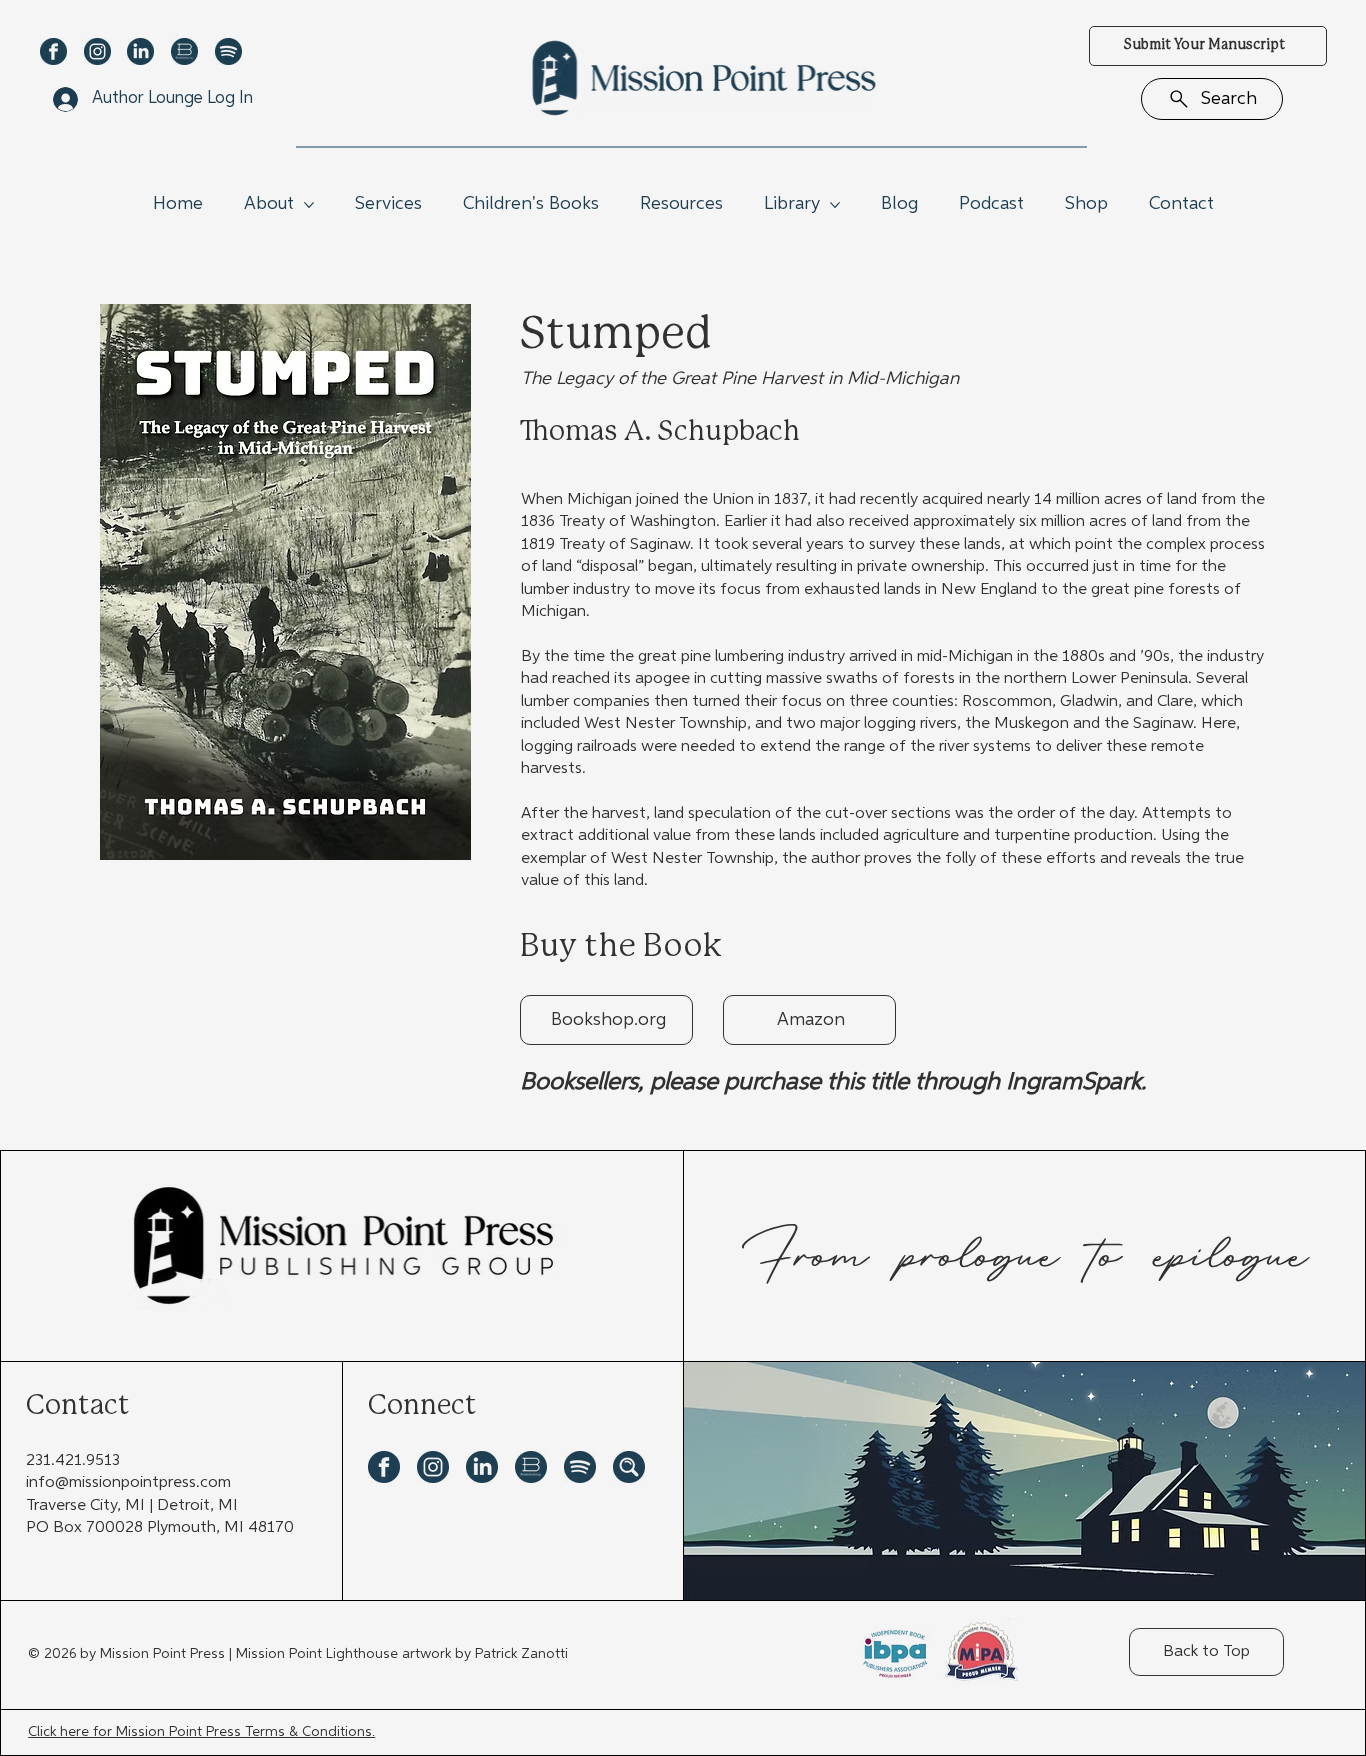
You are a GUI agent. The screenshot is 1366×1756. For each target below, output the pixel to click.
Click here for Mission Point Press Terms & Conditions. (201, 1732)
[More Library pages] (835, 205)
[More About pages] (309, 205)
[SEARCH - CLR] (629, 1467)
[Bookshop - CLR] (184, 51)
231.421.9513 (73, 1461)
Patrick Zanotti (521, 1654)
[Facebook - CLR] (53, 51)
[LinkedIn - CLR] (140, 51)
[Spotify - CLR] (228, 51)
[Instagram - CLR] (97, 51)
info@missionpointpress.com (128, 1483)
